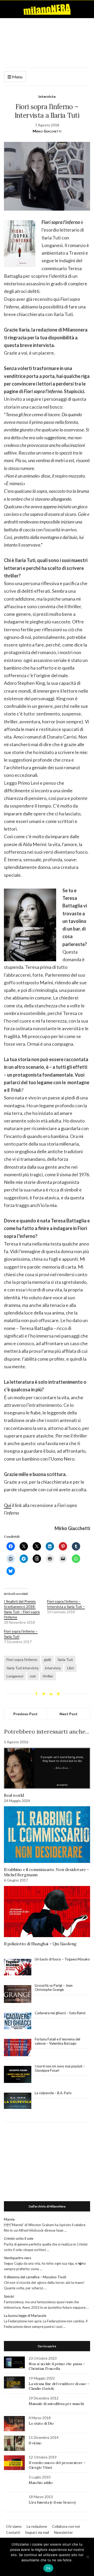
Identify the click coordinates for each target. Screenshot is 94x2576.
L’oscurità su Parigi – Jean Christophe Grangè (54, 1987)
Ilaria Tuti (65, 1660)
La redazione (37, 2526)
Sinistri (9, 2296)
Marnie (9, 2219)
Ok (48, 2568)
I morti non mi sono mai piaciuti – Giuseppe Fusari (60, 2068)
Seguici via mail (37, 2532)
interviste (47, 96)
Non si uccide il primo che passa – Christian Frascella (57, 2366)
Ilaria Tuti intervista (22, 1668)
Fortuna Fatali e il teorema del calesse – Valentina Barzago (57, 2041)
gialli (47, 1660)
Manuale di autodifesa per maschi (56, 2404)
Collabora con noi (66, 2526)
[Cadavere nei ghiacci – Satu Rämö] (18, 2021)
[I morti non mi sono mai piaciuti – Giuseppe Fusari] (18, 2075)
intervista (53, 1668)
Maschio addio (41, 2483)
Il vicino (35, 2443)
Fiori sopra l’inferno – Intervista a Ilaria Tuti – (66, 1604)
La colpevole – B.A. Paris (53, 2093)
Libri (70, 1668)
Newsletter (63, 2532)
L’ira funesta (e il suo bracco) (52, 2502)
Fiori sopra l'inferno (22, 1660)
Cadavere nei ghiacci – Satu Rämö (61, 2013)
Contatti (13, 2532)
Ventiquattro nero (18, 2258)
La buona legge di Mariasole (25, 2316)
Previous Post (25, 1714)
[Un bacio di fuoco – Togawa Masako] (18, 1967)
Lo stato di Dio (41, 2423)
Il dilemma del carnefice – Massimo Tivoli (35, 2277)
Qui (8, 1505)
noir (33, 1676)
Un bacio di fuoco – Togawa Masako (62, 1959)
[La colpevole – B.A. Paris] (18, 2101)
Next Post (69, 1714)
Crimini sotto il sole (19, 2238)
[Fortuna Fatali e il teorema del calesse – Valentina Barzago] (18, 2048)
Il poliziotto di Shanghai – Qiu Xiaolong (40, 1944)
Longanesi (15, 1676)
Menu (17, 77)
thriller (48, 1676)
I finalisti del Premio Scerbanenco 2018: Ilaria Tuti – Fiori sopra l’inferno (22, 1609)
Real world (14, 1795)
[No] (87, 2557)
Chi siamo (14, 2526)
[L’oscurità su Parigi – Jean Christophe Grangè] (18, 1994)
